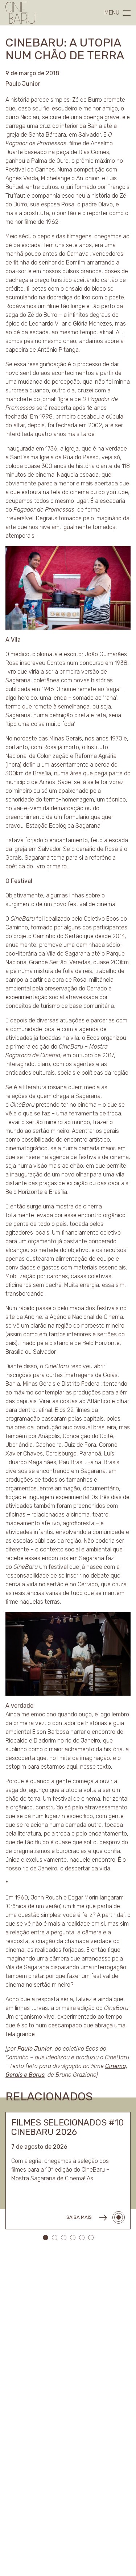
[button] (46, 2238)
